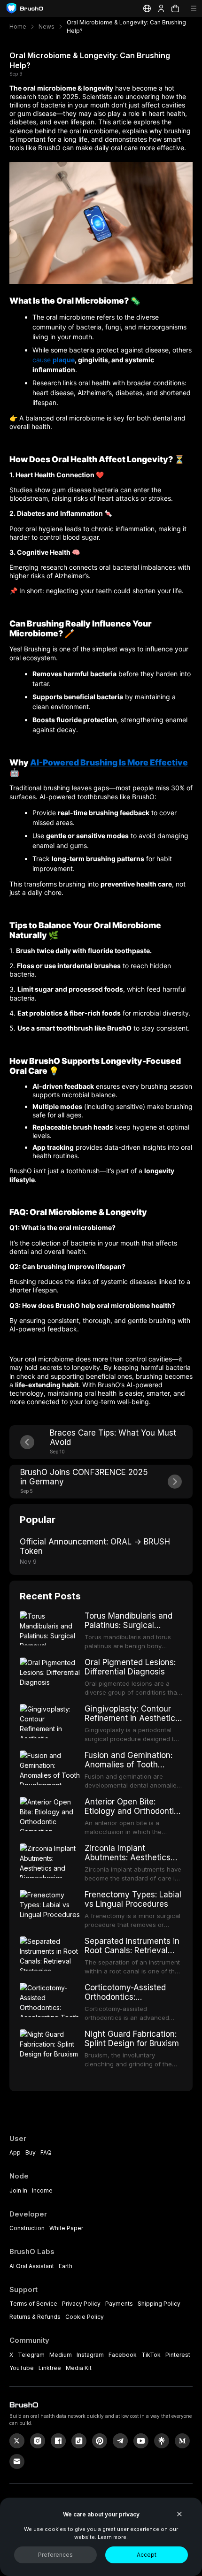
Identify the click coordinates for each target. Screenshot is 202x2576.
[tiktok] (79, 2441)
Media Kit (79, 2368)
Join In (18, 2190)
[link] (162, 2441)
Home (18, 27)
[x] (17, 2441)
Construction (27, 2228)
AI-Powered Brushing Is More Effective (109, 762)
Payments (119, 2304)
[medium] (182, 2441)
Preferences (55, 2555)
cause (43, 360)
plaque (64, 360)
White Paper (66, 2228)
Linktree (50, 2368)
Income (42, 2190)
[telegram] (120, 2441)
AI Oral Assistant (32, 2266)
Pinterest (178, 2355)
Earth (66, 2266)
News (47, 27)
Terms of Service (33, 2304)
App (15, 2152)
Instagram (90, 2355)
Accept (147, 2555)
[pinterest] (100, 2441)
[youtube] (141, 2441)
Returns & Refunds (35, 2317)
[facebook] (58, 2441)
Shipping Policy (159, 2304)
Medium (61, 2355)
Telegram (31, 2355)
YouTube (22, 2368)
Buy (31, 2152)
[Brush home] (25, 8)
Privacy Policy (81, 2304)
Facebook (123, 2355)
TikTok (151, 2355)
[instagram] (38, 2441)
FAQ (46, 2152)
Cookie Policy (85, 2317)
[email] (17, 2461)
